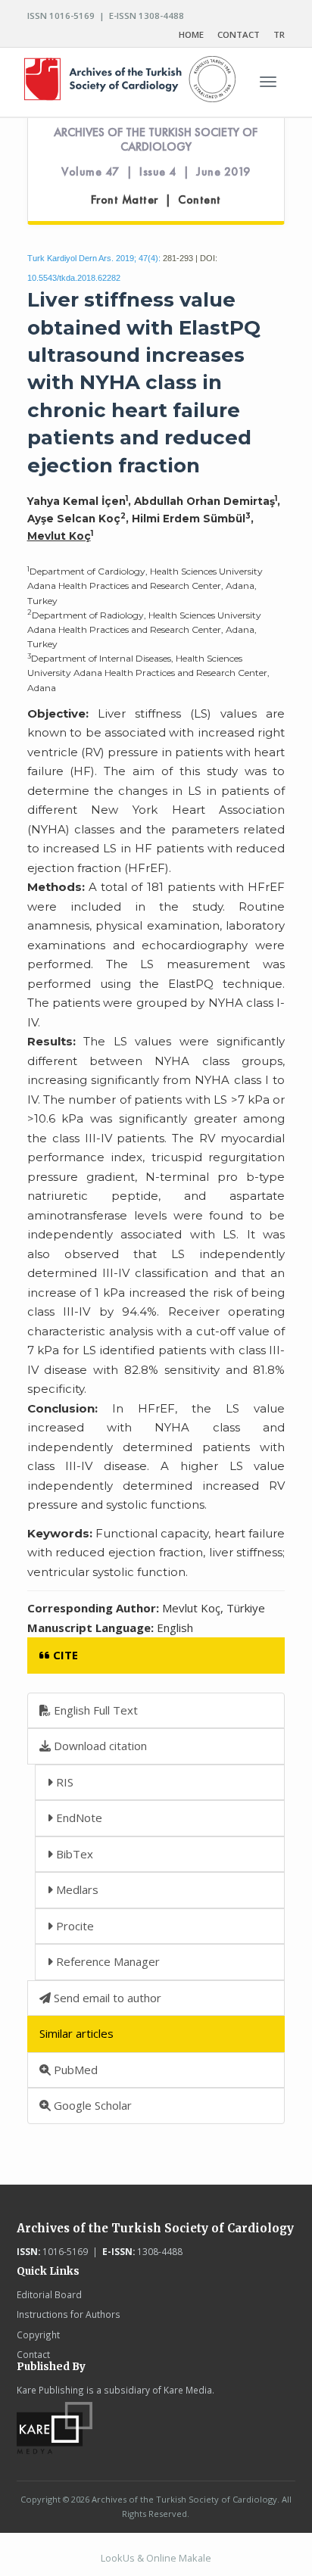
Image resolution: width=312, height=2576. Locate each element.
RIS (63, 1782)
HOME (191, 34)
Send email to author (106, 1998)
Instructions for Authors (69, 2314)
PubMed (74, 2070)
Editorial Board (49, 2294)
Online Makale (179, 2558)
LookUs (118, 2558)
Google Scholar (91, 2105)
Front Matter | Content (156, 200)
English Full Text (94, 1710)
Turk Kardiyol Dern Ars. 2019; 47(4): (94, 258)
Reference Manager (106, 1961)
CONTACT (239, 34)
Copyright (38, 2335)
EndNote (78, 1818)
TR (279, 34)
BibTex (73, 1854)
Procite (73, 1926)
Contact (33, 2354)
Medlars (76, 1889)
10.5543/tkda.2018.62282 (74, 278)
